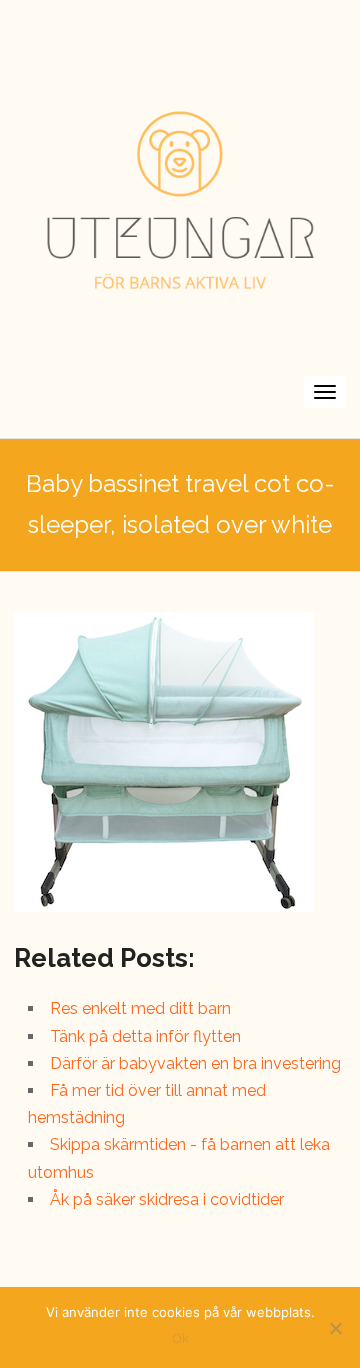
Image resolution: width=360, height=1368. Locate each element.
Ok (180, 1338)
